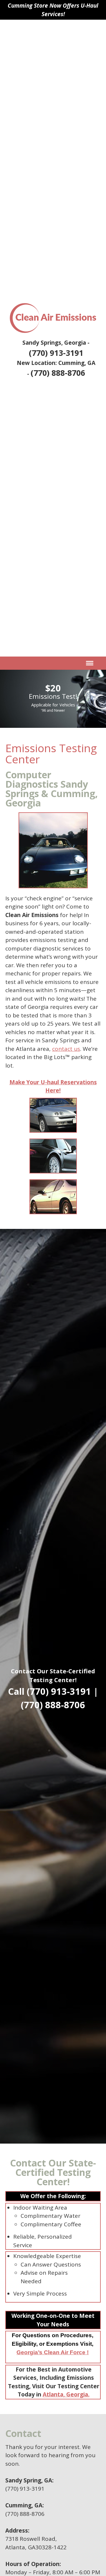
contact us (66, 1049)
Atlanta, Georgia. (66, 2394)
